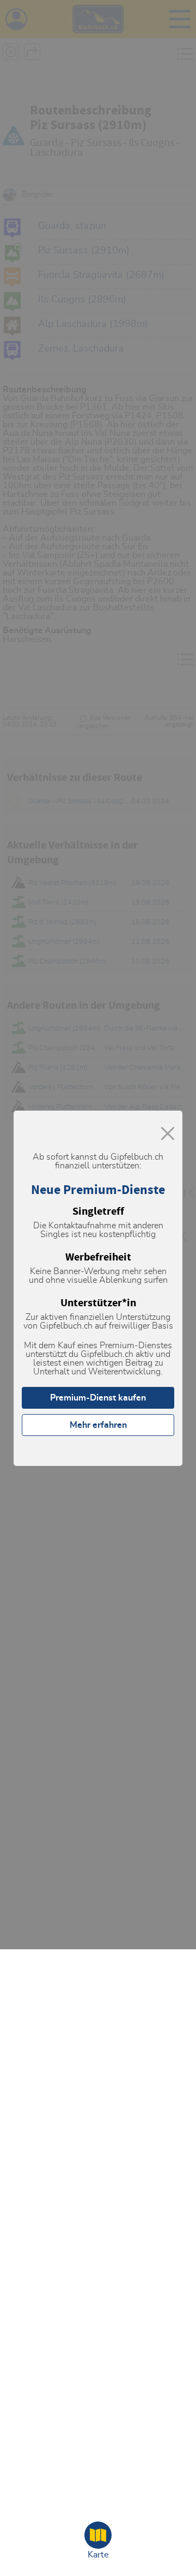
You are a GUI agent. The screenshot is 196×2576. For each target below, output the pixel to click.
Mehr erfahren (98, 1425)
